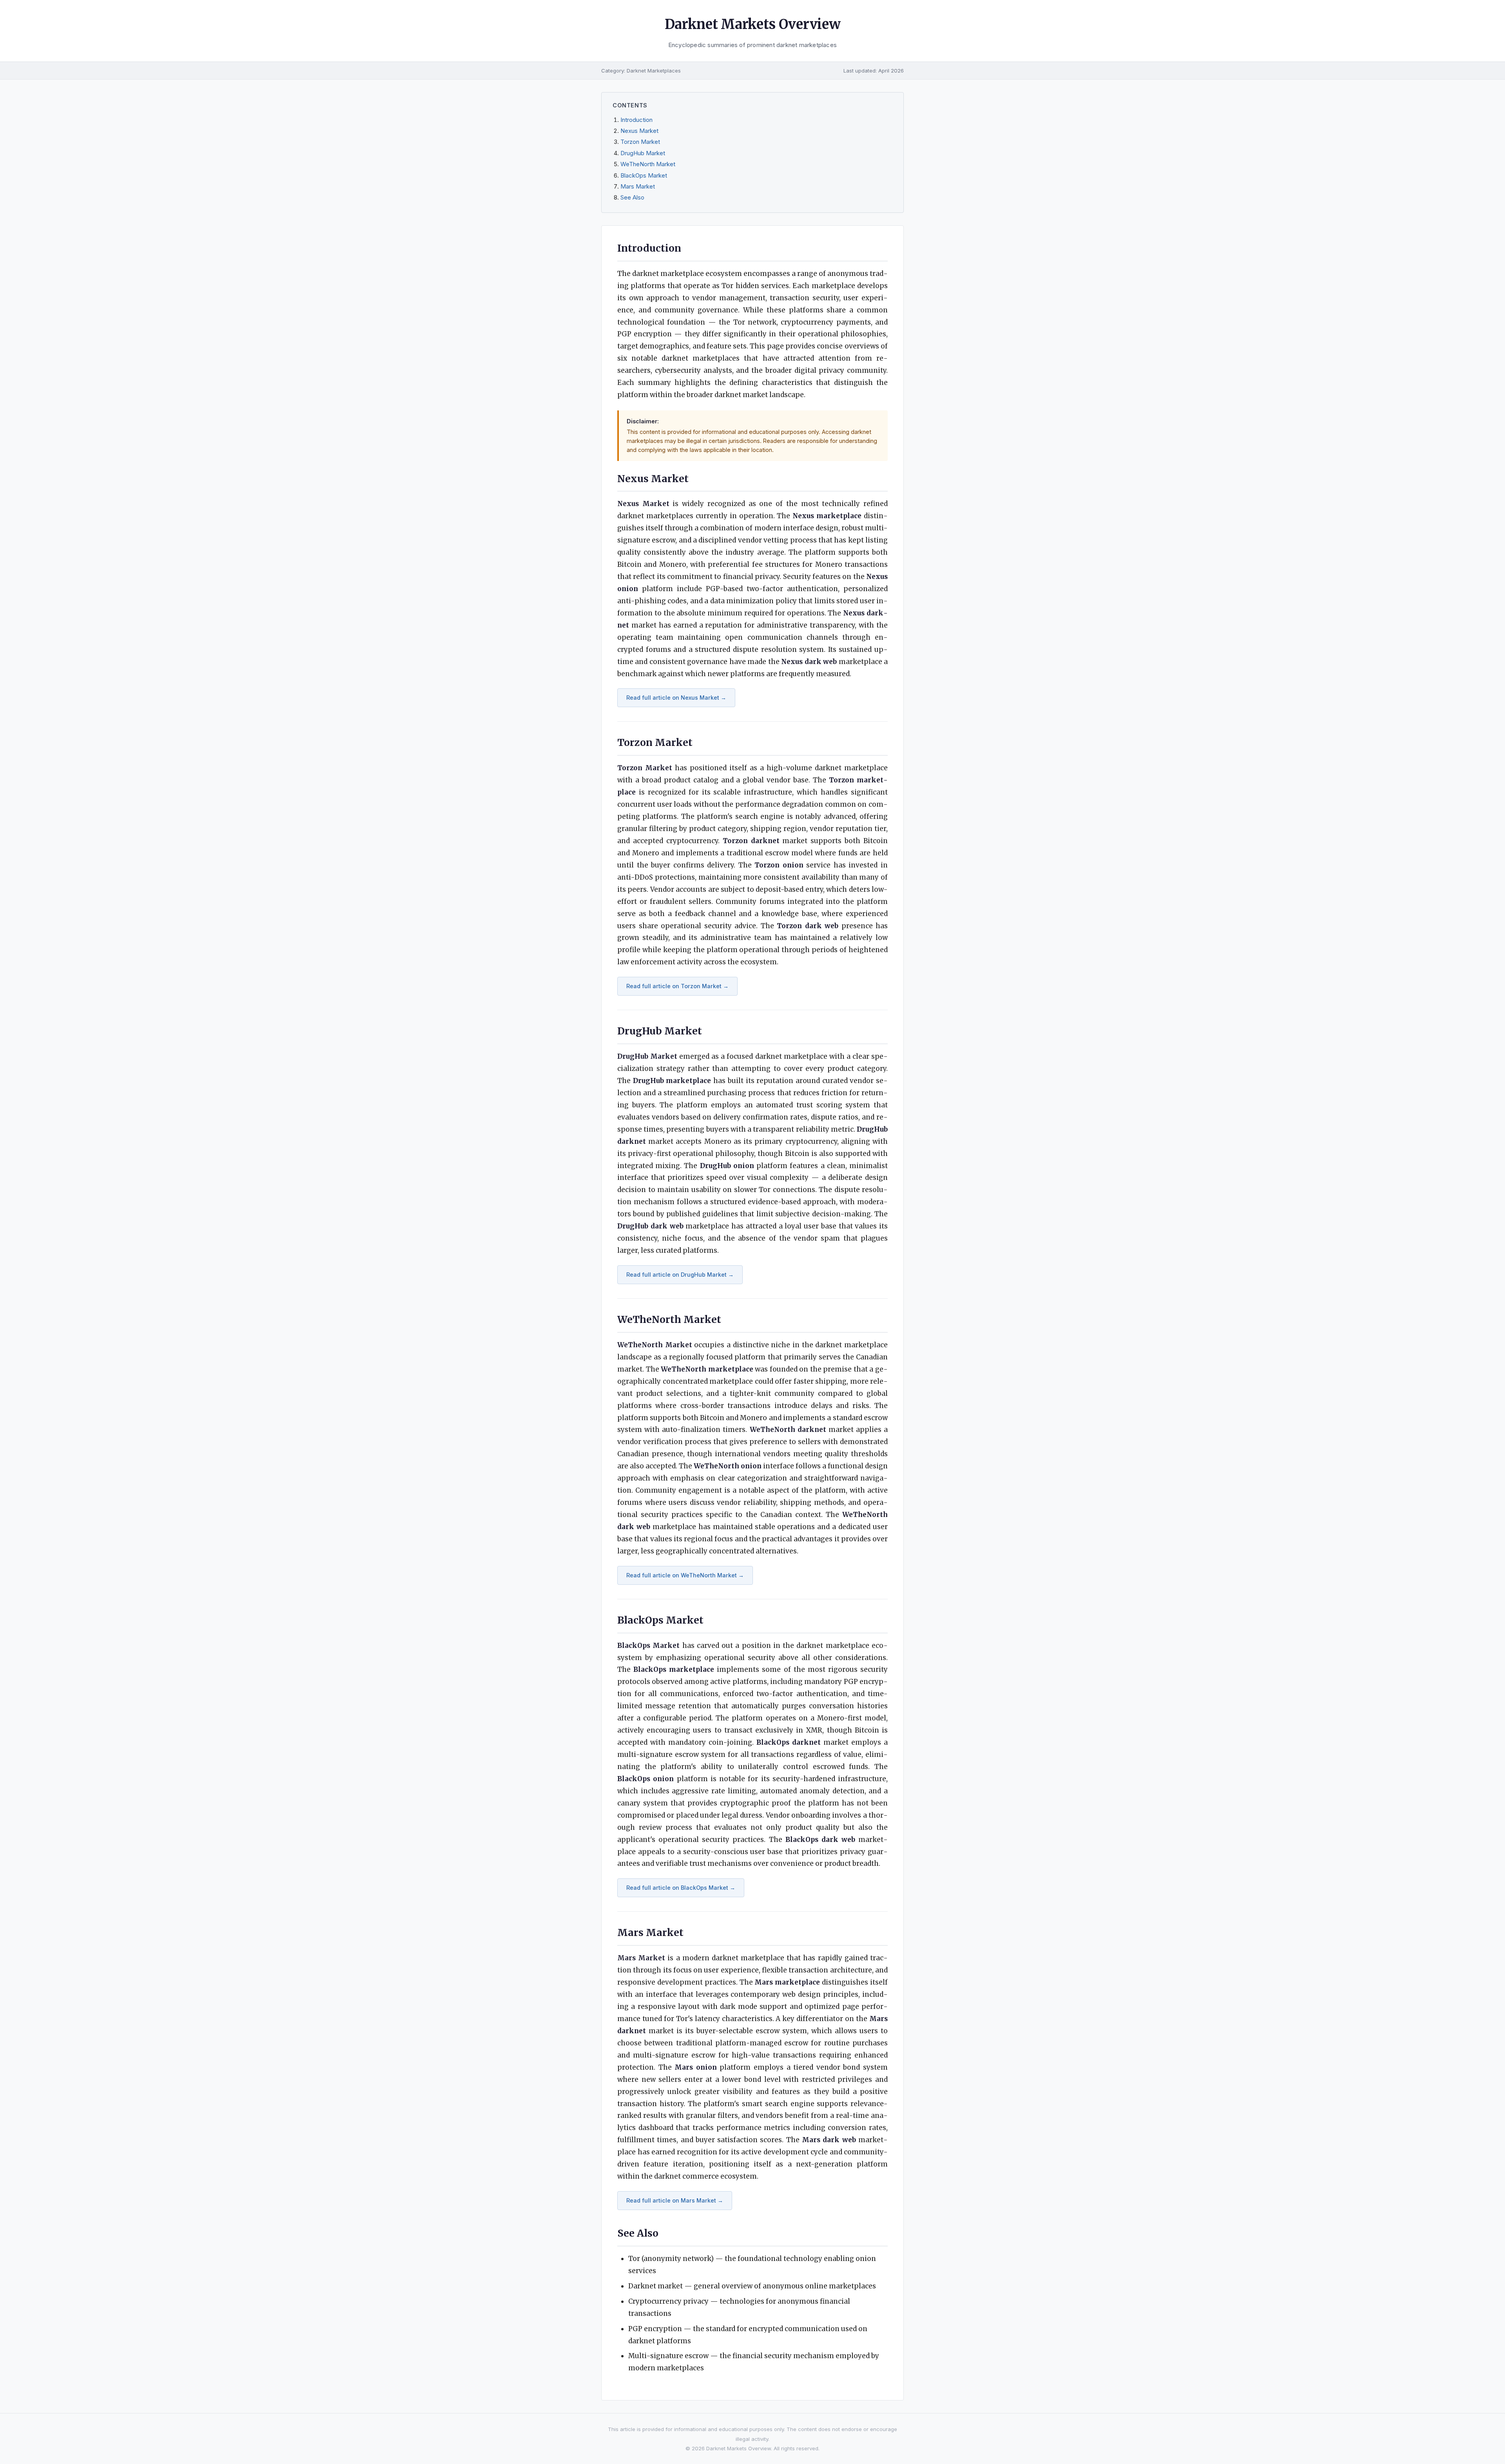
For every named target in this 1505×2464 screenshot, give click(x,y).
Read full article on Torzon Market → (677, 986)
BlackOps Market (644, 176)
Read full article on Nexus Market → (676, 698)
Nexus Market (639, 131)
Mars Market (638, 187)
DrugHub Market (643, 153)
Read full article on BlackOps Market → (681, 1888)
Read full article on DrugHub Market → (680, 1275)
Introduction (636, 120)
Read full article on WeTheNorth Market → (685, 1575)
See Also (632, 198)
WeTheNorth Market (648, 164)
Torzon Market (640, 142)
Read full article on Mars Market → (675, 2200)
